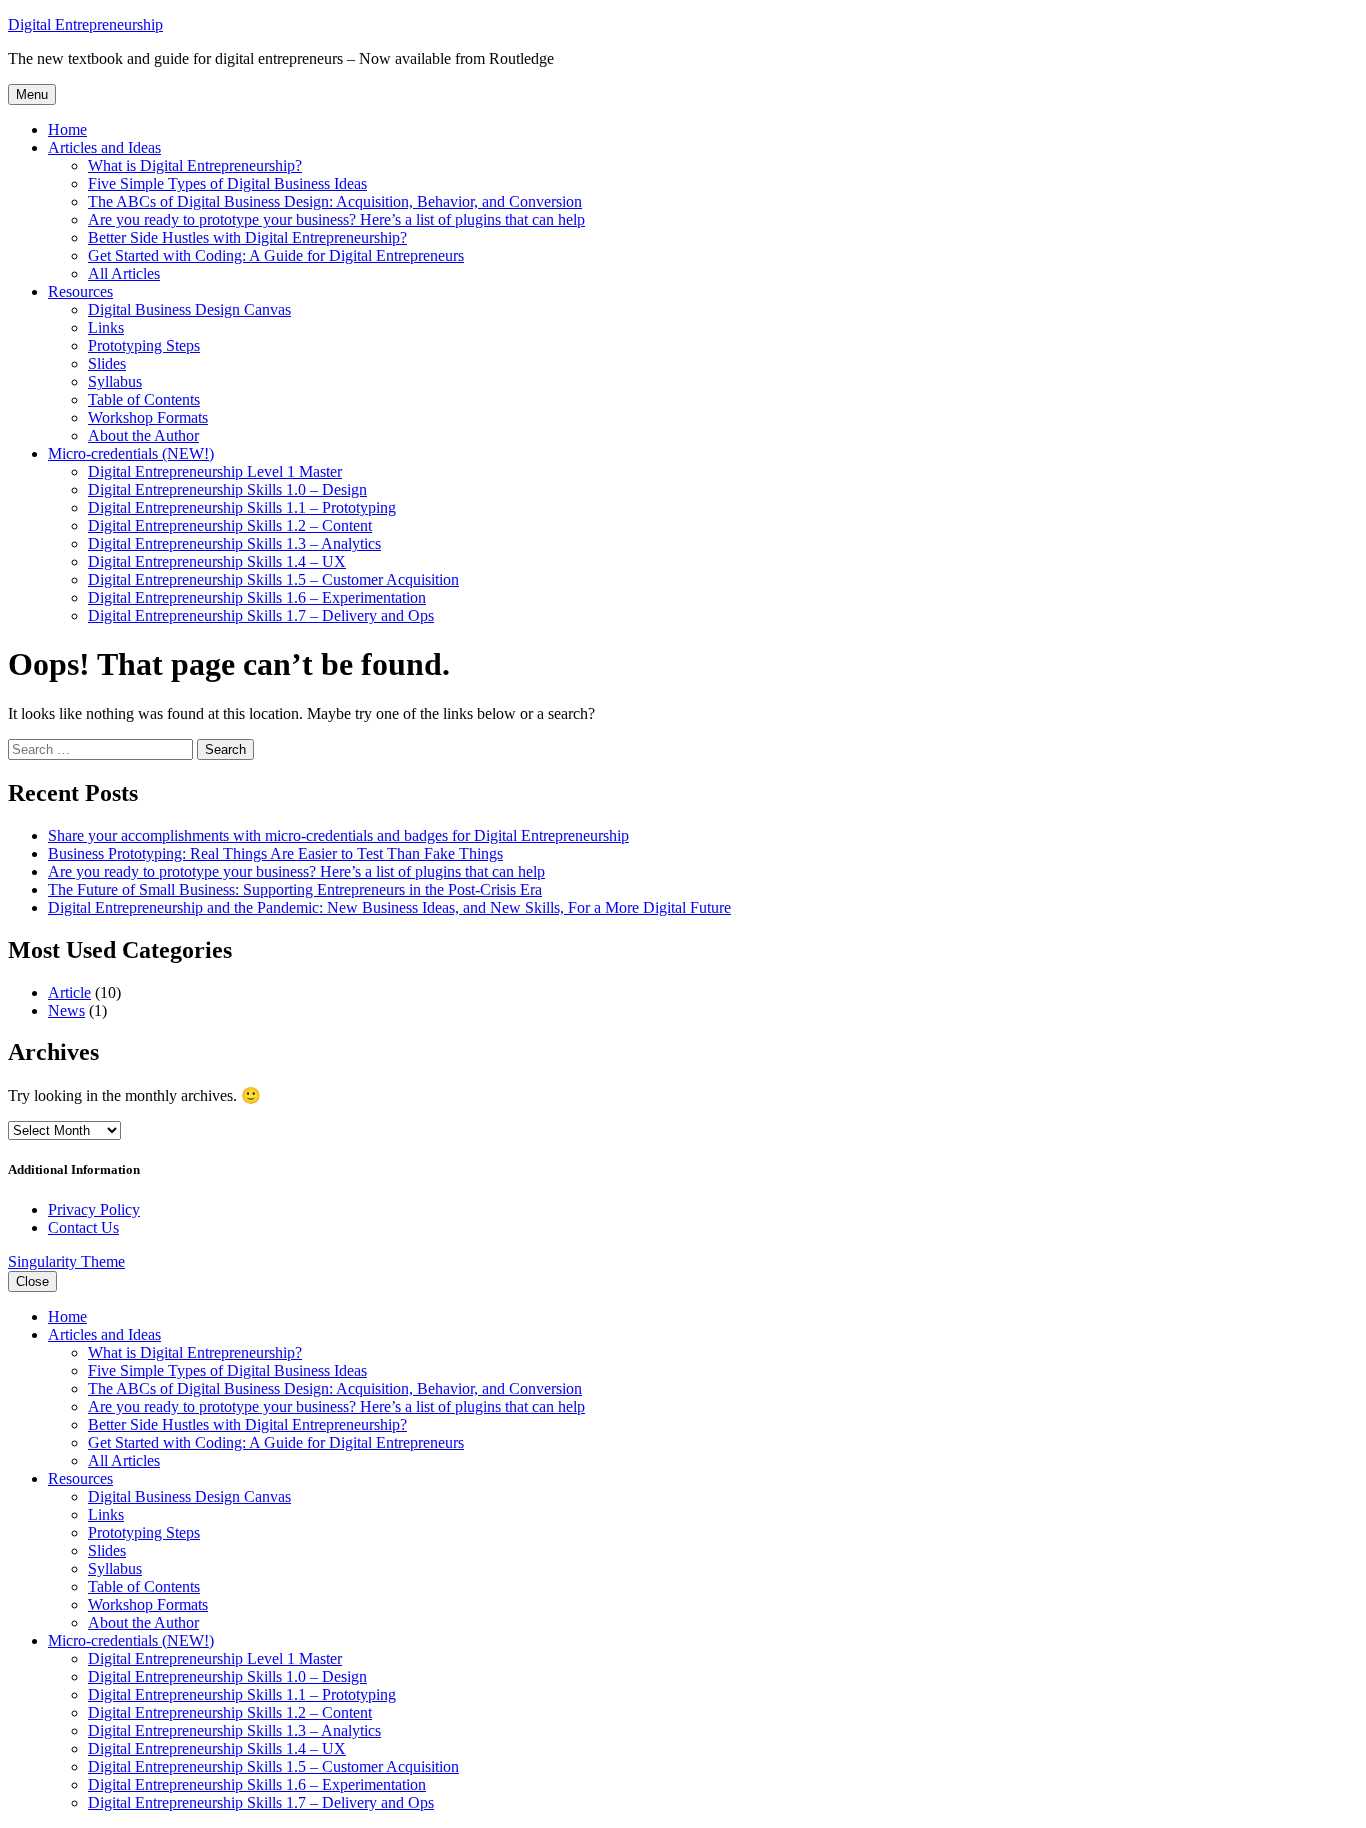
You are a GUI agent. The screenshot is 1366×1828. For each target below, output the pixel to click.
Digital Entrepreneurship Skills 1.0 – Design (227, 489)
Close (32, 1281)
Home (67, 129)
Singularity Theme (66, 1261)
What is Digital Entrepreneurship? (195, 165)
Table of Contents (144, 399)
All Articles (124, 273)
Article (69, 992)
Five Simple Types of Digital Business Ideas (227, 183)
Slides (107, 363)
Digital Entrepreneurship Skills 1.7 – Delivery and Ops (261, 615)
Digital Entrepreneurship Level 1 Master (215, 471)
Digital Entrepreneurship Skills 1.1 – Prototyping (242, 507)
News (66, 1010)
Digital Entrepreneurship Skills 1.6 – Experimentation (257, 597)
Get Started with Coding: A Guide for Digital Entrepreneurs (276, 255)
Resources (80, 291)
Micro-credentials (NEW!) (131, 453)
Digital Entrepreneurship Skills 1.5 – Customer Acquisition (273, 579)
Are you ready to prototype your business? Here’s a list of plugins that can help (336, 219)
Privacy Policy (94, 1209)
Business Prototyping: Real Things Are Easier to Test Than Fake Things (275, 853)
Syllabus (115, 381)
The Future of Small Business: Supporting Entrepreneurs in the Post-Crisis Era (295, 889)
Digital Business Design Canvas (189, 309)
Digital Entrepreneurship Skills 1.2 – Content (230, 525)
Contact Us (83, 1227)
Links (106, 327)
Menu (32, 94)
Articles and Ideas (104, 147)
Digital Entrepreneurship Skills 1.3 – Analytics (234, 543)
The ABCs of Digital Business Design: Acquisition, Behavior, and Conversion (335, 201)
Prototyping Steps (144, 345)
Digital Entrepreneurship (85, 24)
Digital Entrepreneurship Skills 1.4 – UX (217, 561)
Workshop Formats (148, 417)
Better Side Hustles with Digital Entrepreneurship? (247, 237)
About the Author (143, 435)
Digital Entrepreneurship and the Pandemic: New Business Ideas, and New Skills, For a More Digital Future (389, 907)
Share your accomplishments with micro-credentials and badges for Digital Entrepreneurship (338, 835)
